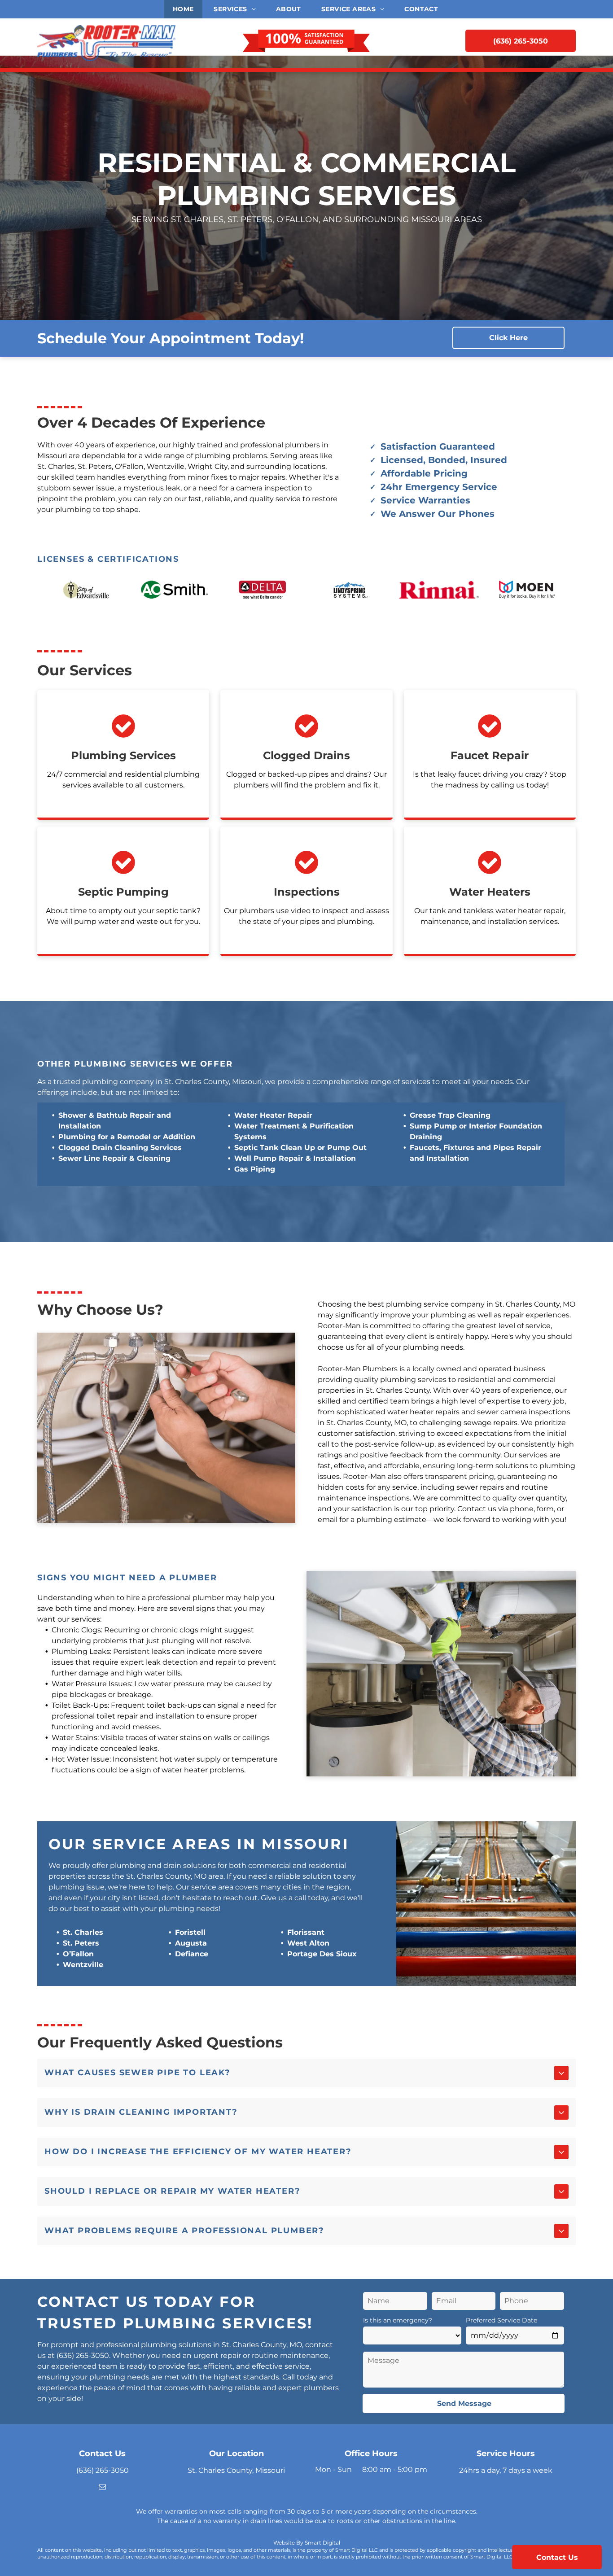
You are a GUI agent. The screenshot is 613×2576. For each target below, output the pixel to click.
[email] (103, 2488)
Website (284, 2543)
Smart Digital (322, 2543)
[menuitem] (184, 9)
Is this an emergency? (398, 2320)
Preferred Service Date (501, 2320)
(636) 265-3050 (83, 2355)
